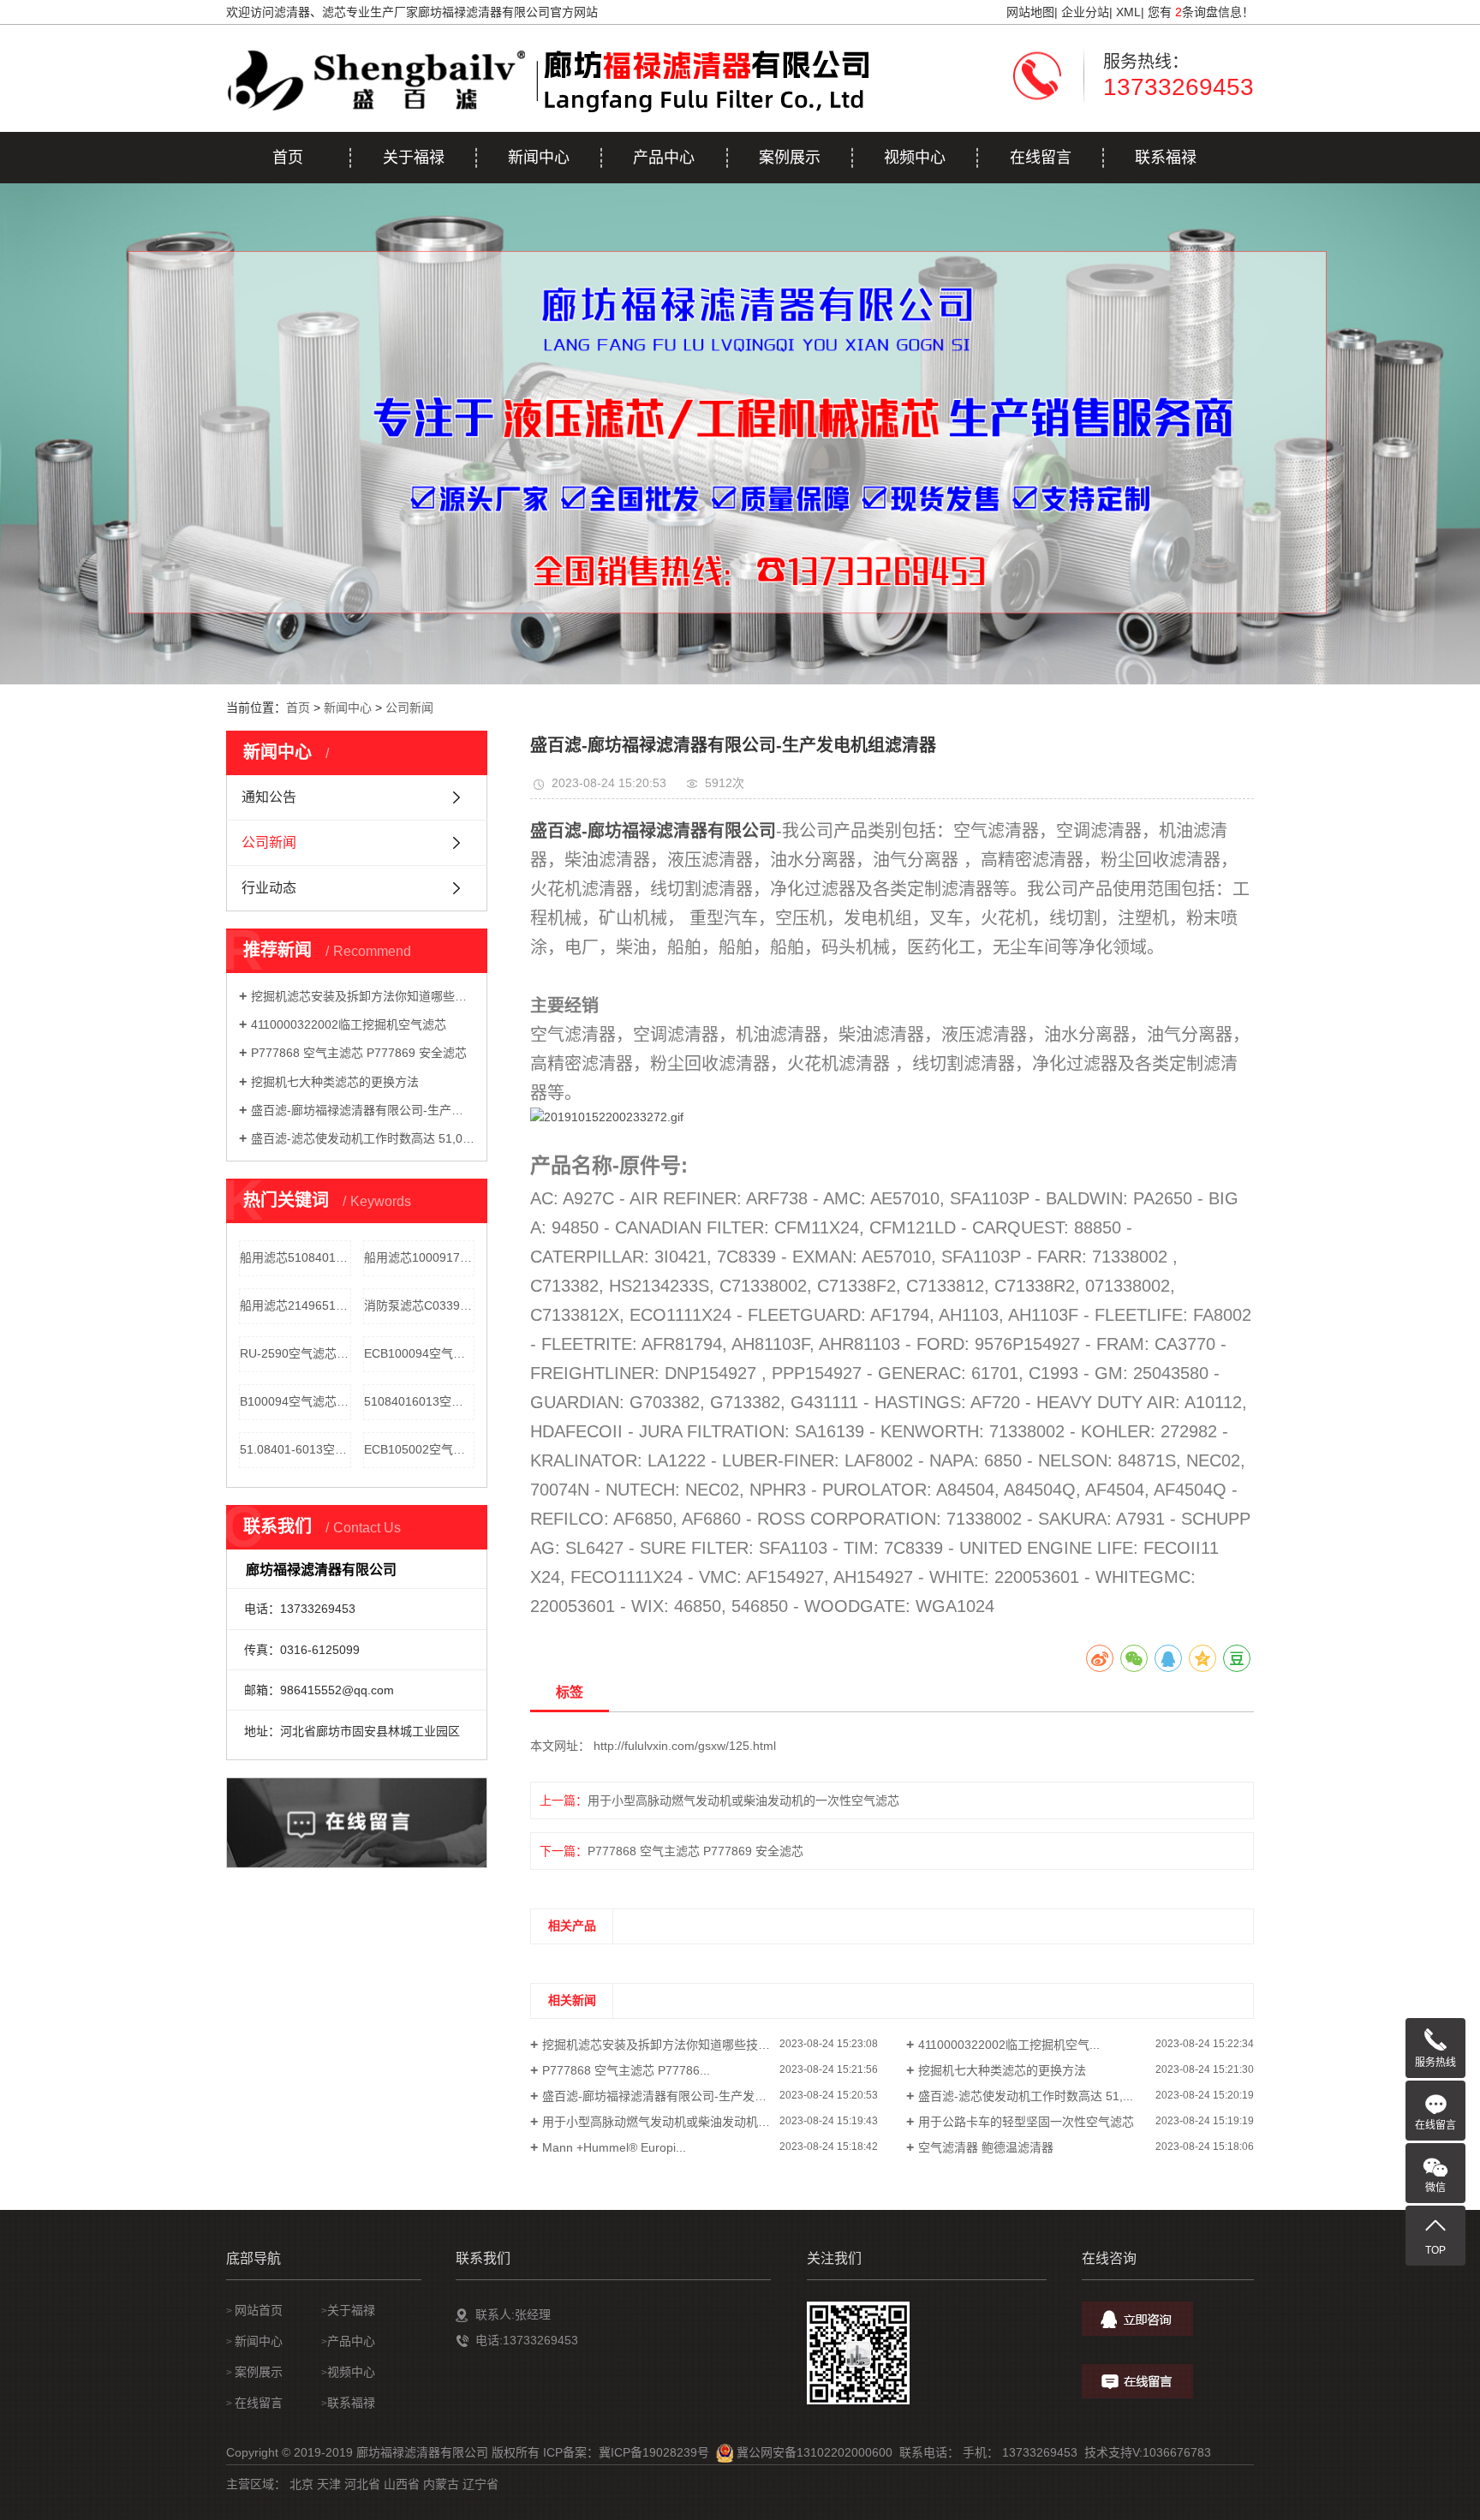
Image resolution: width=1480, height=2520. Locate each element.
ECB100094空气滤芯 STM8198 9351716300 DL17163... (420, 1353)
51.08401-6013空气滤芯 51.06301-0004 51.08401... (295, 1449)
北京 (301, 2484)
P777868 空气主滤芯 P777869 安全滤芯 (359, 1053)
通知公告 (269, 797)
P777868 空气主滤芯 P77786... (626, 2070)
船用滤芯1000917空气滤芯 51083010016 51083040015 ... (420, 1257)
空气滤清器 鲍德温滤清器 (986, 2147)
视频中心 (915, 158)
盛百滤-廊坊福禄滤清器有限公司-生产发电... (659, 2096)
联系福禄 (1166, 158)
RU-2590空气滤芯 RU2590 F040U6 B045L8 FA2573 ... (295, 1353)
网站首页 (259, 2310)
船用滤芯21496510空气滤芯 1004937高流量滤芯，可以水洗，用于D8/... (295, 1305)
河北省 (362, 2484)
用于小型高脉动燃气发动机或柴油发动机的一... (667, 2122)
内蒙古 (441, 2484)
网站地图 (1030, 12)
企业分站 (1085, 12)
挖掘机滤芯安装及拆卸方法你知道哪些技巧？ (363, 996)
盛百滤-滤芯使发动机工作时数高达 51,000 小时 (363, 1138)
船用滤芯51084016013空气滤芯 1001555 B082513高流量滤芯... (295, 1257)
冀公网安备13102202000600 (815, 2452)
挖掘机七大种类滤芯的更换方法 (335, 1082)
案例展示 (790, 158)
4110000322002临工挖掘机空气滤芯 (349, 1024)
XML (1128, 12)
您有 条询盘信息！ (1201, 12)
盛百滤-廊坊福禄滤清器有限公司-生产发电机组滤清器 (363, 1110)
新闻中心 (539, 158)
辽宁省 (480, 2484)
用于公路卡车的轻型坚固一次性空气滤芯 (1026, 2122)
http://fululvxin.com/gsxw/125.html (685, 1746)
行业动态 (269, 888)
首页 (288, 158)
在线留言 (1041, 158)
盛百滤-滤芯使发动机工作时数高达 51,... (1026, 2096)
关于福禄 (414, 158)
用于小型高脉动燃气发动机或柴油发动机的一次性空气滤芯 (719, 1800)
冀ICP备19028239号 (654, 2452)
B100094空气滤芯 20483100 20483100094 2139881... (295, 1401)
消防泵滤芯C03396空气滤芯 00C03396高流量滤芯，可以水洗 (420, 1305)
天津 (329, 2484)
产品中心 (664, 158)
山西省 (402, 2484)
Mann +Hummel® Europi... (614, 2147)
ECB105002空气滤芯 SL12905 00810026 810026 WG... (420, 1449)
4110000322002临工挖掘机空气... (1009, 2045)
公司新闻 (409, 708)
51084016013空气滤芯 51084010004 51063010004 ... (420, 1401)
